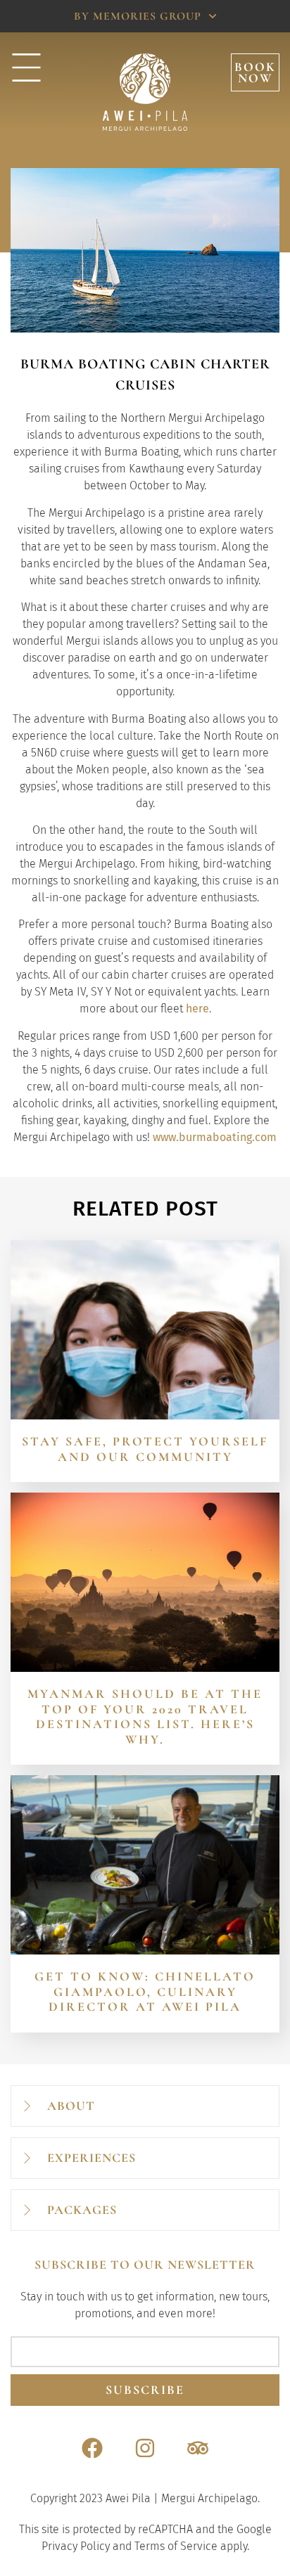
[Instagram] (145, 2448)
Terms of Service (176, 2546)
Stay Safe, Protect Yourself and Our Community (145, 1449)
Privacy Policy (76, 2546)
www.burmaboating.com (215, 1137)
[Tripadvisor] (198, 2448)
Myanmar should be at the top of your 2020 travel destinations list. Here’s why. (145, 1717)
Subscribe (145, 2390)
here (197, 1009)
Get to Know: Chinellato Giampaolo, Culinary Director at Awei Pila (145, 1991)
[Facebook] (92, 2448)
